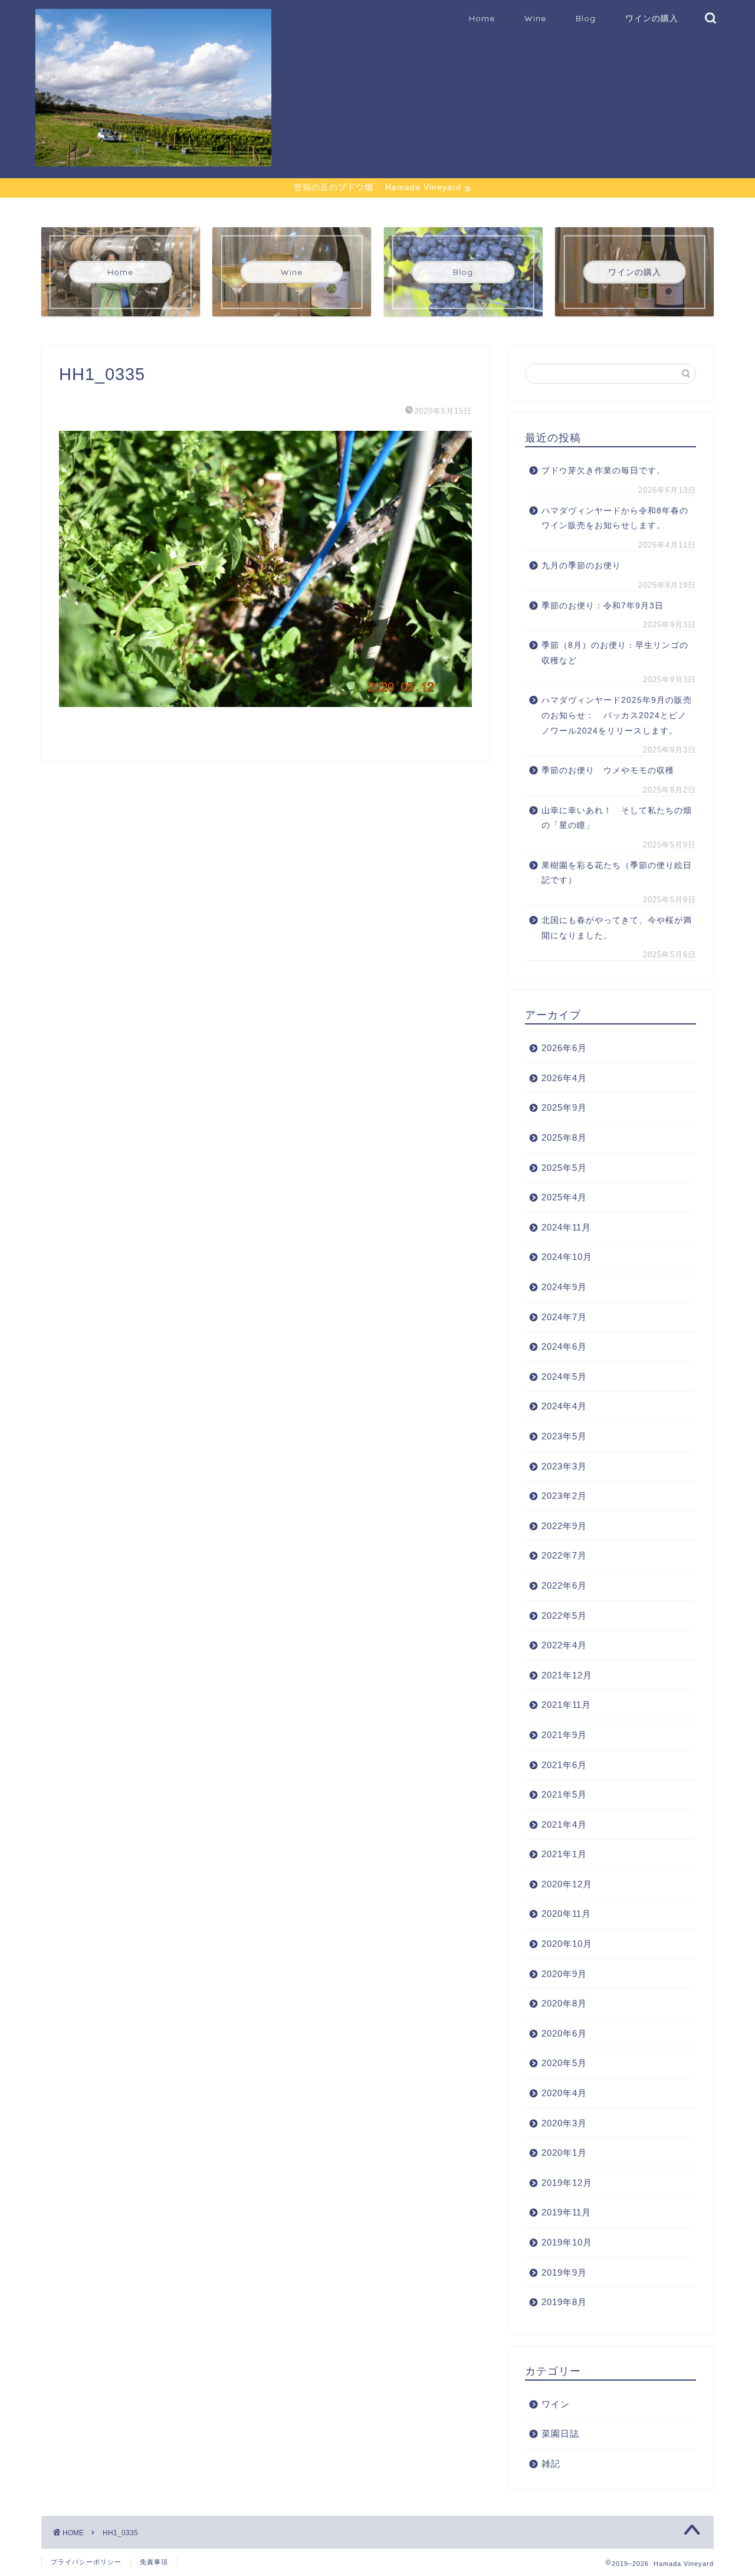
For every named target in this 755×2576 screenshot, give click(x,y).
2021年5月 (564, 1794)
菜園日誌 (560, 2433)
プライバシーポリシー (86, 2562)
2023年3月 (564, 1466)
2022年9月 (564, 1526)
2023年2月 (564, 1496)
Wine (535, 18)
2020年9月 (564, 1974)
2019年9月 (564, 2272)
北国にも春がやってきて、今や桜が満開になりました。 (617, 928)
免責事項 (154, 2562)
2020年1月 (564, 2153)
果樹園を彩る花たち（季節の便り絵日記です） (617, 873)
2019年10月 (567, 2242)
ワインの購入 (652, 18)
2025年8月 (564, 1138)
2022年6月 (564, 1585)
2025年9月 (564, 1107)
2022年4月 (564, 1645)
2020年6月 (564, 2033)
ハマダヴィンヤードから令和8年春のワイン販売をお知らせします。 (615, 518)
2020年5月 (564, 2063)
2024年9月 (564, 1287)
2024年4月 (564, 1406)
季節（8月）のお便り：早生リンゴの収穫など (615, 653)
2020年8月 (564, 2003)
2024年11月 (566, 1227)
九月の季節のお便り (586, 566)
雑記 (551, 2464)
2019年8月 (564, 2302)
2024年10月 (567, 1257)
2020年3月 (564, 2123)
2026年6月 (564, 1048)
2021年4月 (564, 1824)
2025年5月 (564, 1168)
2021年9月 (564, 1735)
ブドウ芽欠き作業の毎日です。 (603, 471)
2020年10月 (567, 1944)
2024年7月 (564, 1317)
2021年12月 (567, 1675)
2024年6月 (564, 1346)
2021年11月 (566, 1705)
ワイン (556, 2404)
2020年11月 (566, 1914)
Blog (586, 18)
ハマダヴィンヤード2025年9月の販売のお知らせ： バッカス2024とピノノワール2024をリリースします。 (617, 715)
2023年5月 (564, 1436)
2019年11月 (566, 2212)
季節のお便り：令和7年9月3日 (603, 606)
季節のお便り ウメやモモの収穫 (608, 770)
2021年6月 (564, 1765)
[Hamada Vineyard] (153, 161)
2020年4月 (564, 2093)
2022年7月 (564, 1555)
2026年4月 (564, 1078)
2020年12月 (567, 1884)
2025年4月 (564, 1197)
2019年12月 (567, 2183)
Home (482, 18)
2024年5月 (564, 1377)
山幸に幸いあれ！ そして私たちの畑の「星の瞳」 (617, 818)
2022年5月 (564, 1616)
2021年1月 (564, 1854)
